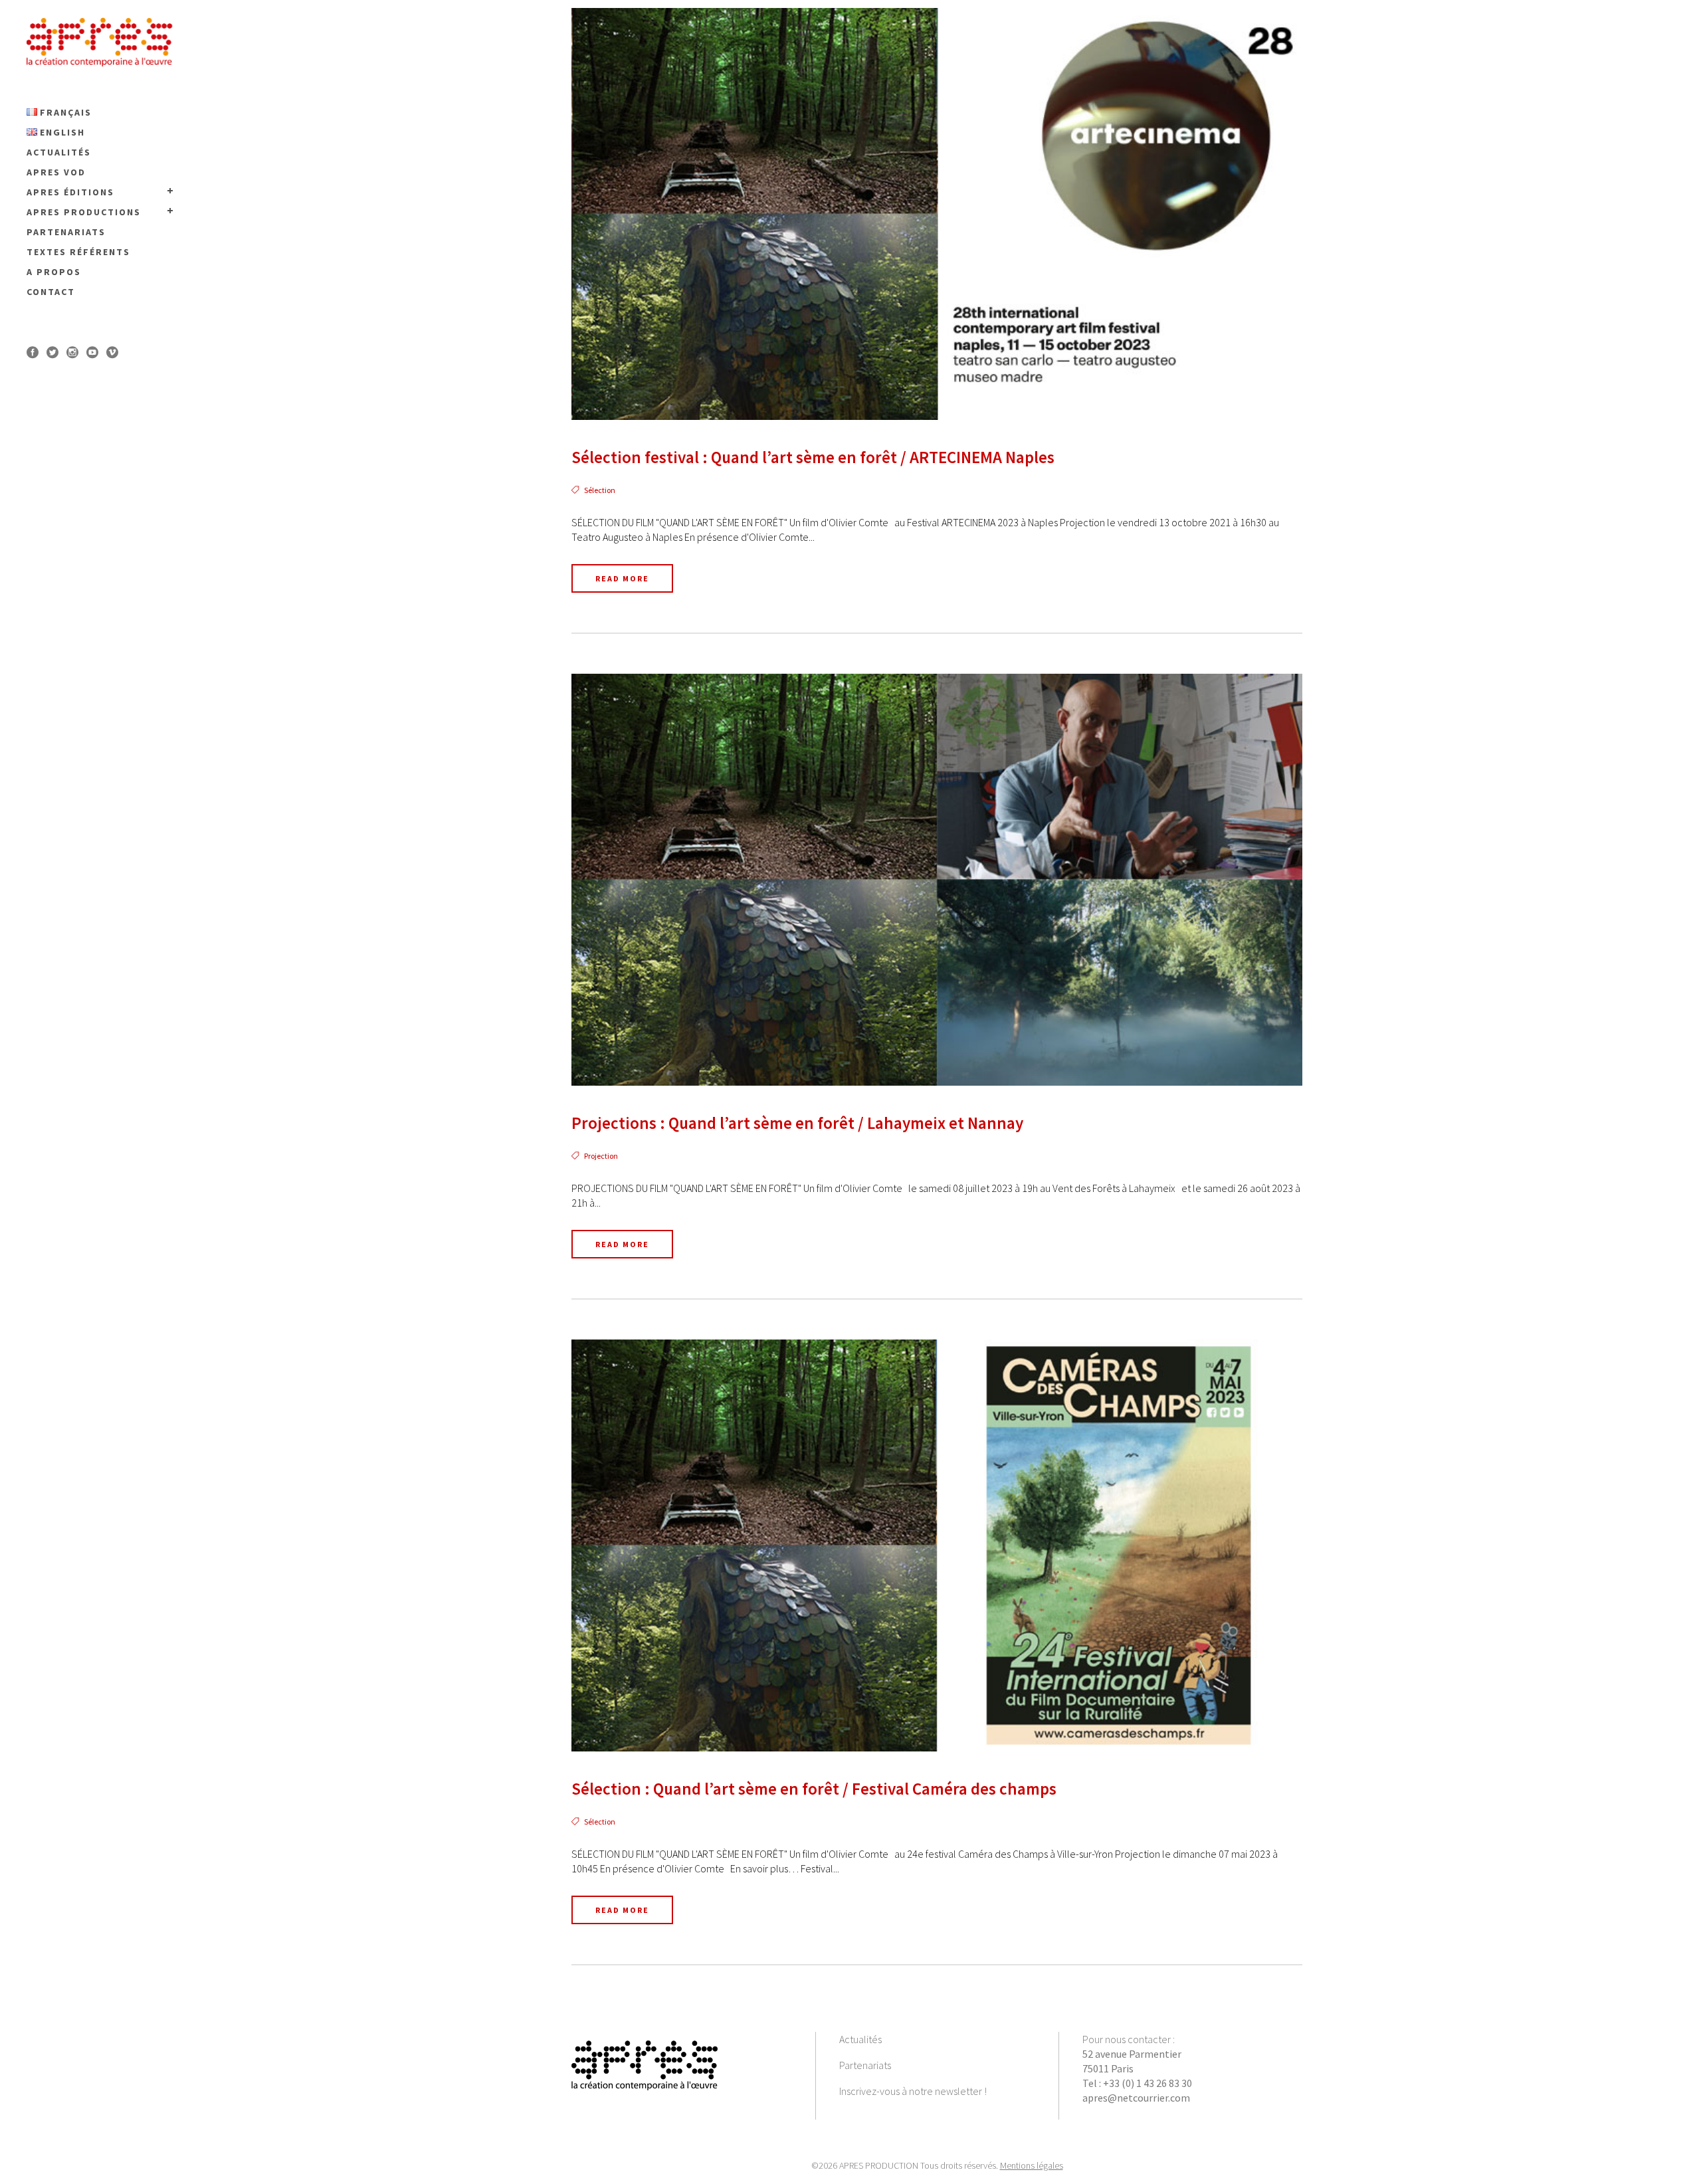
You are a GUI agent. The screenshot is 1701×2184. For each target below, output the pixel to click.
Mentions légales (1032, 2165)
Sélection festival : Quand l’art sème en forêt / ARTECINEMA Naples (813, 457)
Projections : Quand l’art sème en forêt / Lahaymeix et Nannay (797, 1123)
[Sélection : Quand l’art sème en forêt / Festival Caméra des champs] (937, 1545)
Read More (622, 578)
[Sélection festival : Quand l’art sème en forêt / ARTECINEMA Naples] (937, 214)
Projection (601, 1156)
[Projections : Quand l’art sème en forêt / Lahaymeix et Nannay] (937, 880)
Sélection (600, 490)
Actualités (860, 2039)
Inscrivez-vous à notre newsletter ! (913, 2091)
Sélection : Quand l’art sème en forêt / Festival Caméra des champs (814, 1789)
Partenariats (865, 2065)
